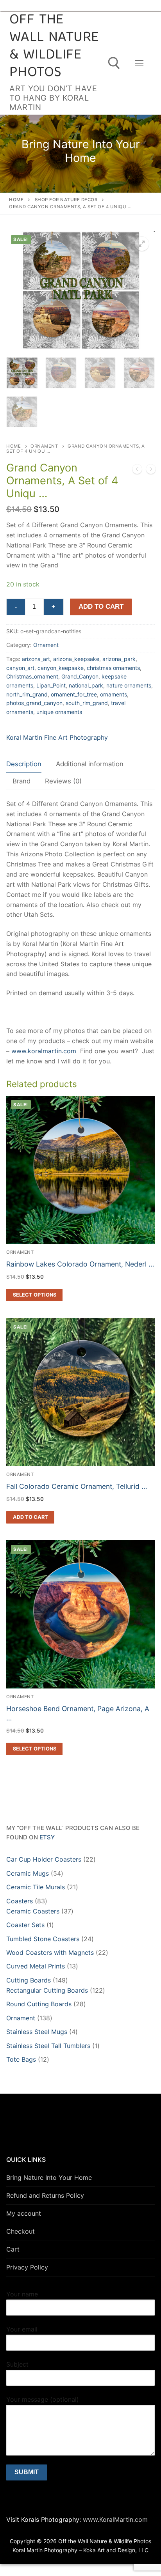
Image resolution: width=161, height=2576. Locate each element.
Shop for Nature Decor (66, 200)
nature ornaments (129, 685)
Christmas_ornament (32, 676)
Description (24, 764)
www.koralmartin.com (44, 1051)
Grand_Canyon (80, 676)
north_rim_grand (27, 694)
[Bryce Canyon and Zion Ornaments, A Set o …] (151, 471)
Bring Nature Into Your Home (49, 2177)
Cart (13, 2249)
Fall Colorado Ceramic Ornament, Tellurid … (77, 1486)
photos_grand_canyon (34, 703)
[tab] (24, 764)
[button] (142, 244)
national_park (86, 685)
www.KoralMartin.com (114, 2519)
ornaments (114, 694)
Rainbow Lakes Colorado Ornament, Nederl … (80, 1264)
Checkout (21, 2231)
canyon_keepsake (61, 668)
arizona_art (36, 659)
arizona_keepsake (76, 659)
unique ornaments (59, 712)
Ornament (44, 446)
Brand (21, 781)
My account (24, 2213)
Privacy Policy (27, 2267)
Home (16, 200)
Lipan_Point (51, 685)
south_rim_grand (87, 703)
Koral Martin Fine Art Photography (57, 737)
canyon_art (20, 668)
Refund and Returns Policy (45, 2195)
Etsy (47, 1837)
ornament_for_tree (74, 694)
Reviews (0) (63, 781)
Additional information (90, 764)
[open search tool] (114, 63)
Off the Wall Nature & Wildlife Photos (54, 47)
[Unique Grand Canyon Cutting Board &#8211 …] (137, 471)
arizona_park (119, 659)
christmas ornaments (113, 668)
